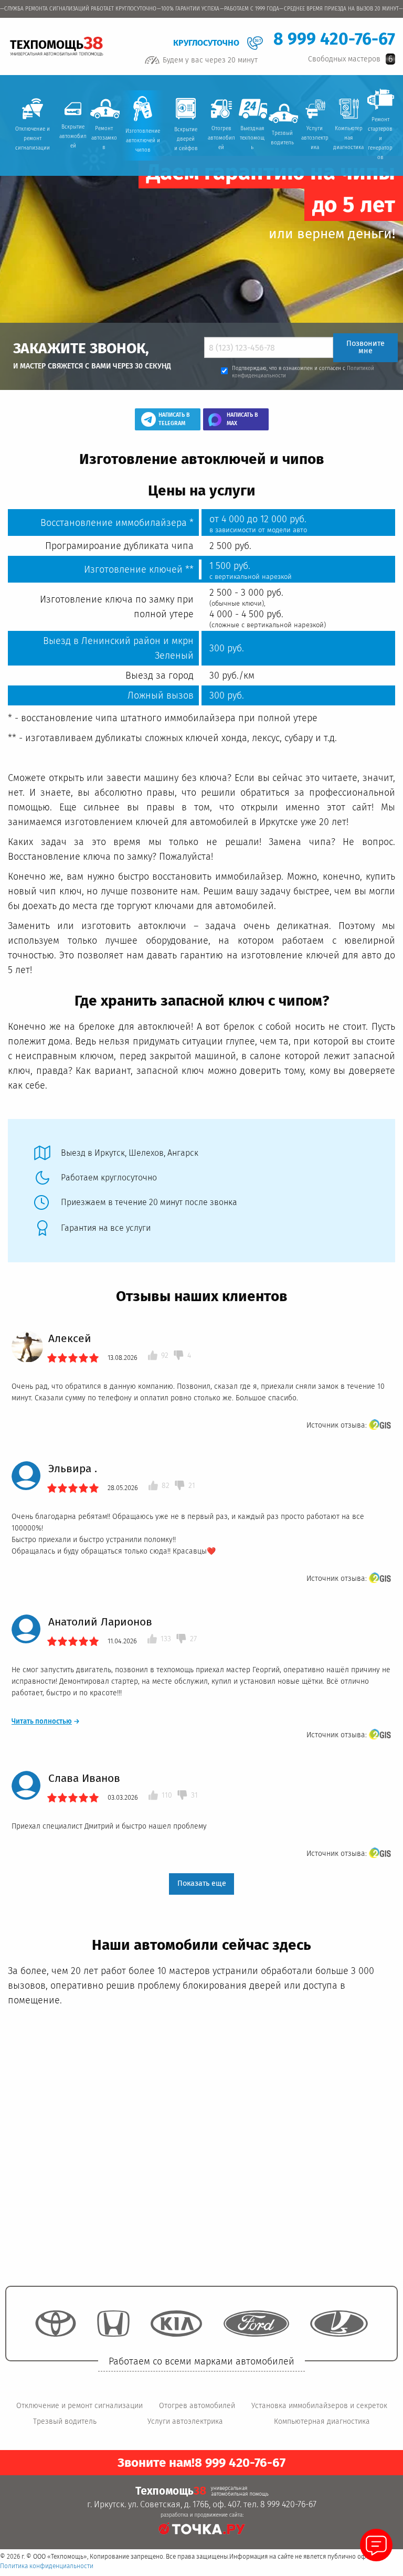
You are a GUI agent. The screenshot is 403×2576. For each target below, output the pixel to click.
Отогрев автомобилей (197, 2406)
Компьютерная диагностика (322, 2421)
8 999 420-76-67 (334, 39)
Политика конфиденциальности (47, 2566)
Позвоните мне (365, 347)
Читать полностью (46, 1722)
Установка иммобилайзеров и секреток (319, 2406)
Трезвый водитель (65, 2421)
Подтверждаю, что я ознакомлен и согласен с (303, 372)
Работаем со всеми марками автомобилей (201, 2361)
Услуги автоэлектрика (185, 2421)
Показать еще (202, 1883)
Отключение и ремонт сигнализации (79, 2406)
